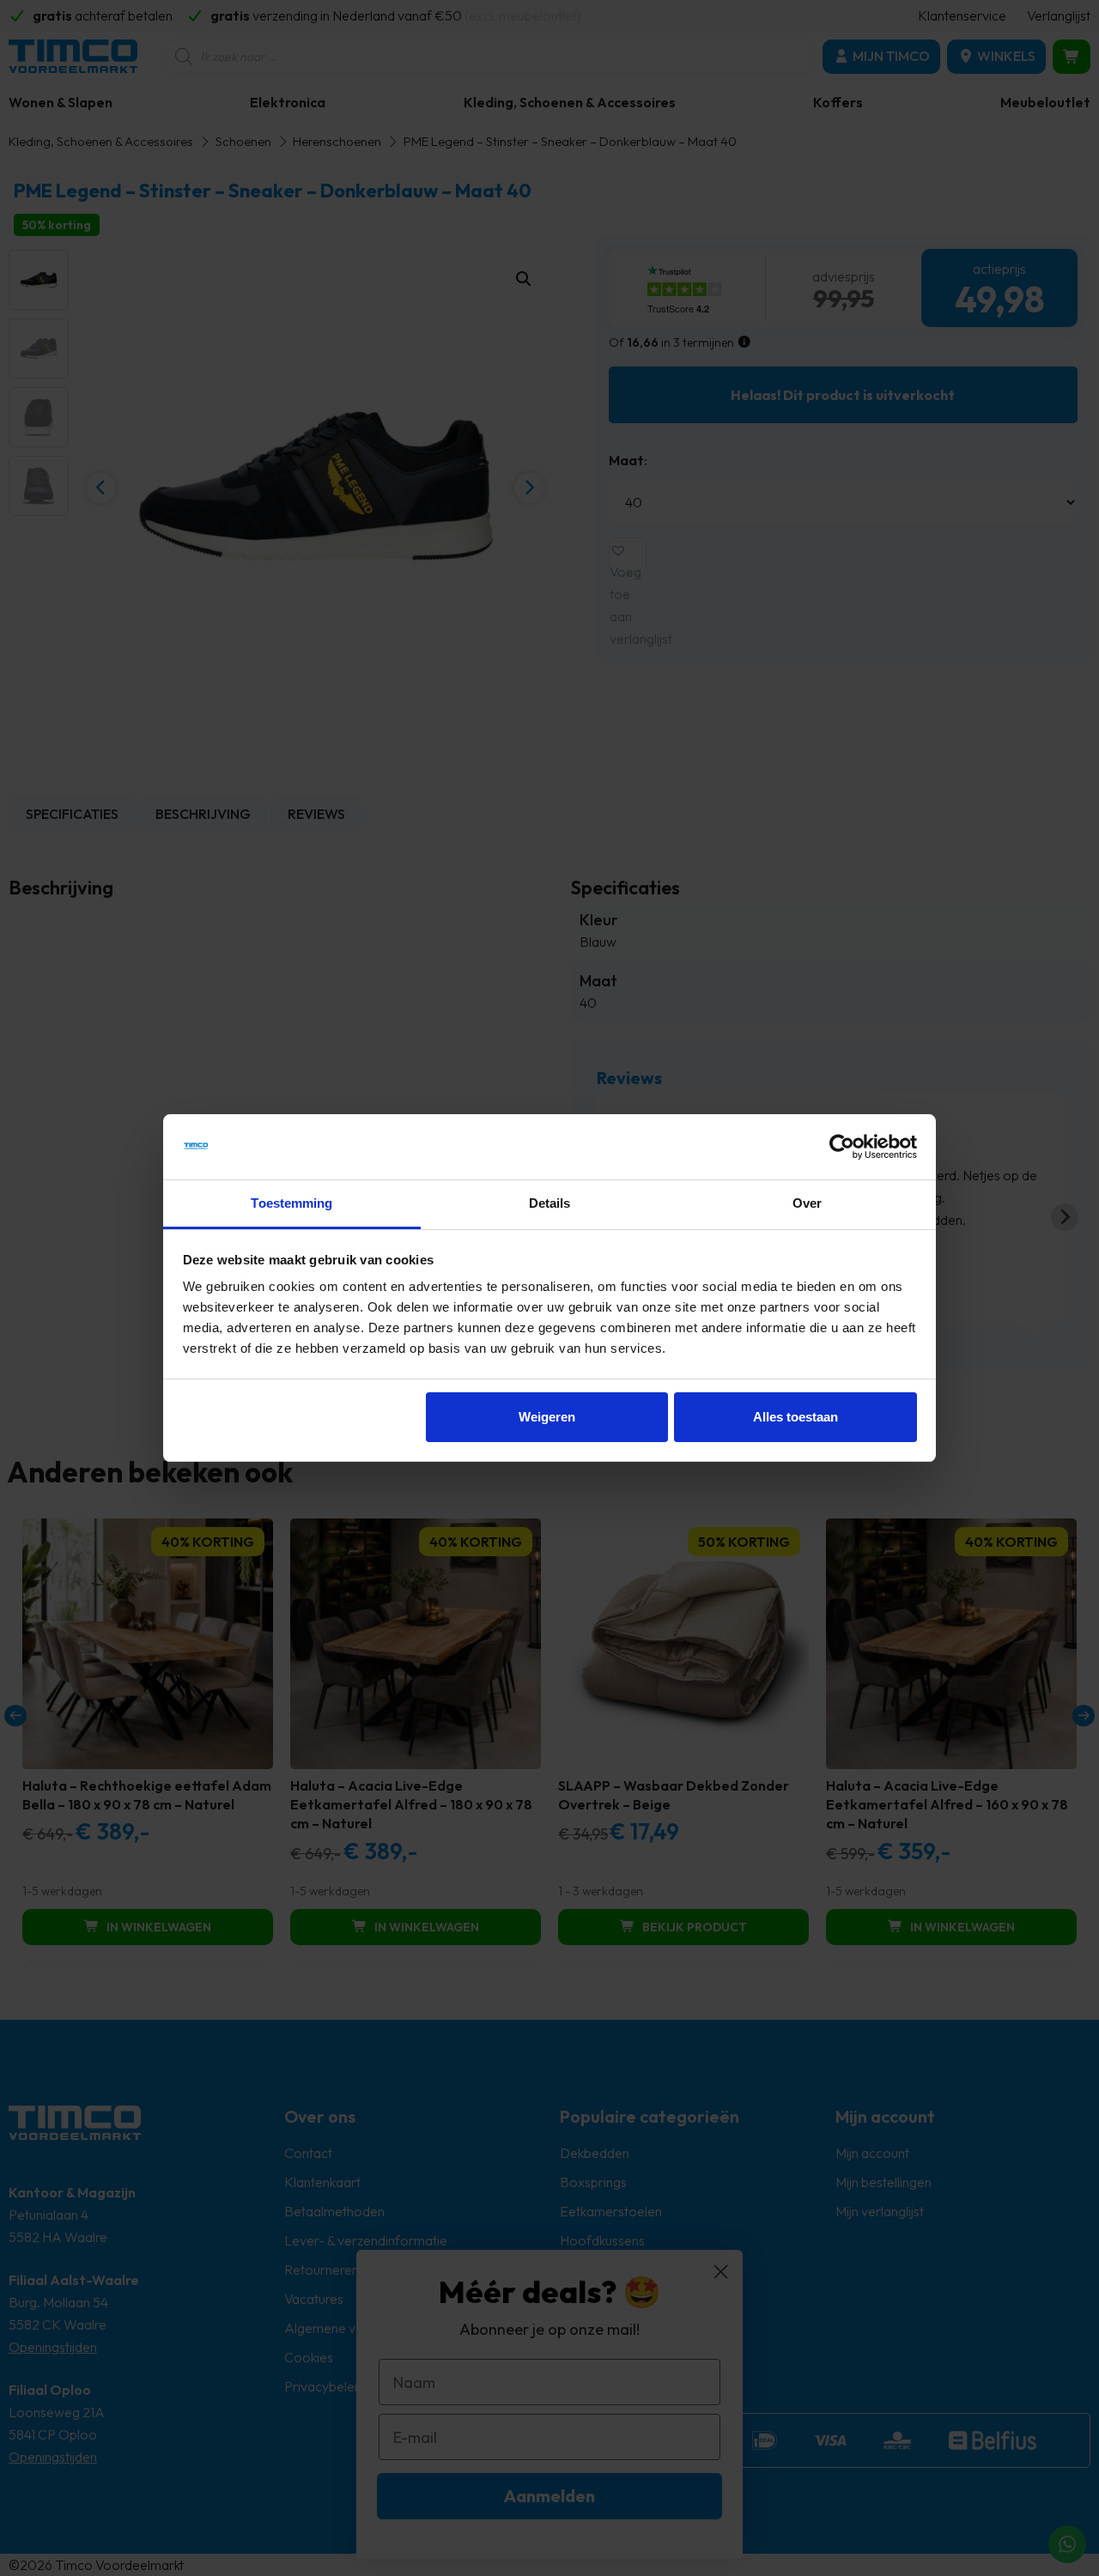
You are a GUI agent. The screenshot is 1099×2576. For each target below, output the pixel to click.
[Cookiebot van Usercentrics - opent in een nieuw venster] (842, 1147)
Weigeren (547, 1417)
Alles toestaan (795, 1417)
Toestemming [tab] (291, 1203)
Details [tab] (550, 1203)
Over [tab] (807, 1203)
